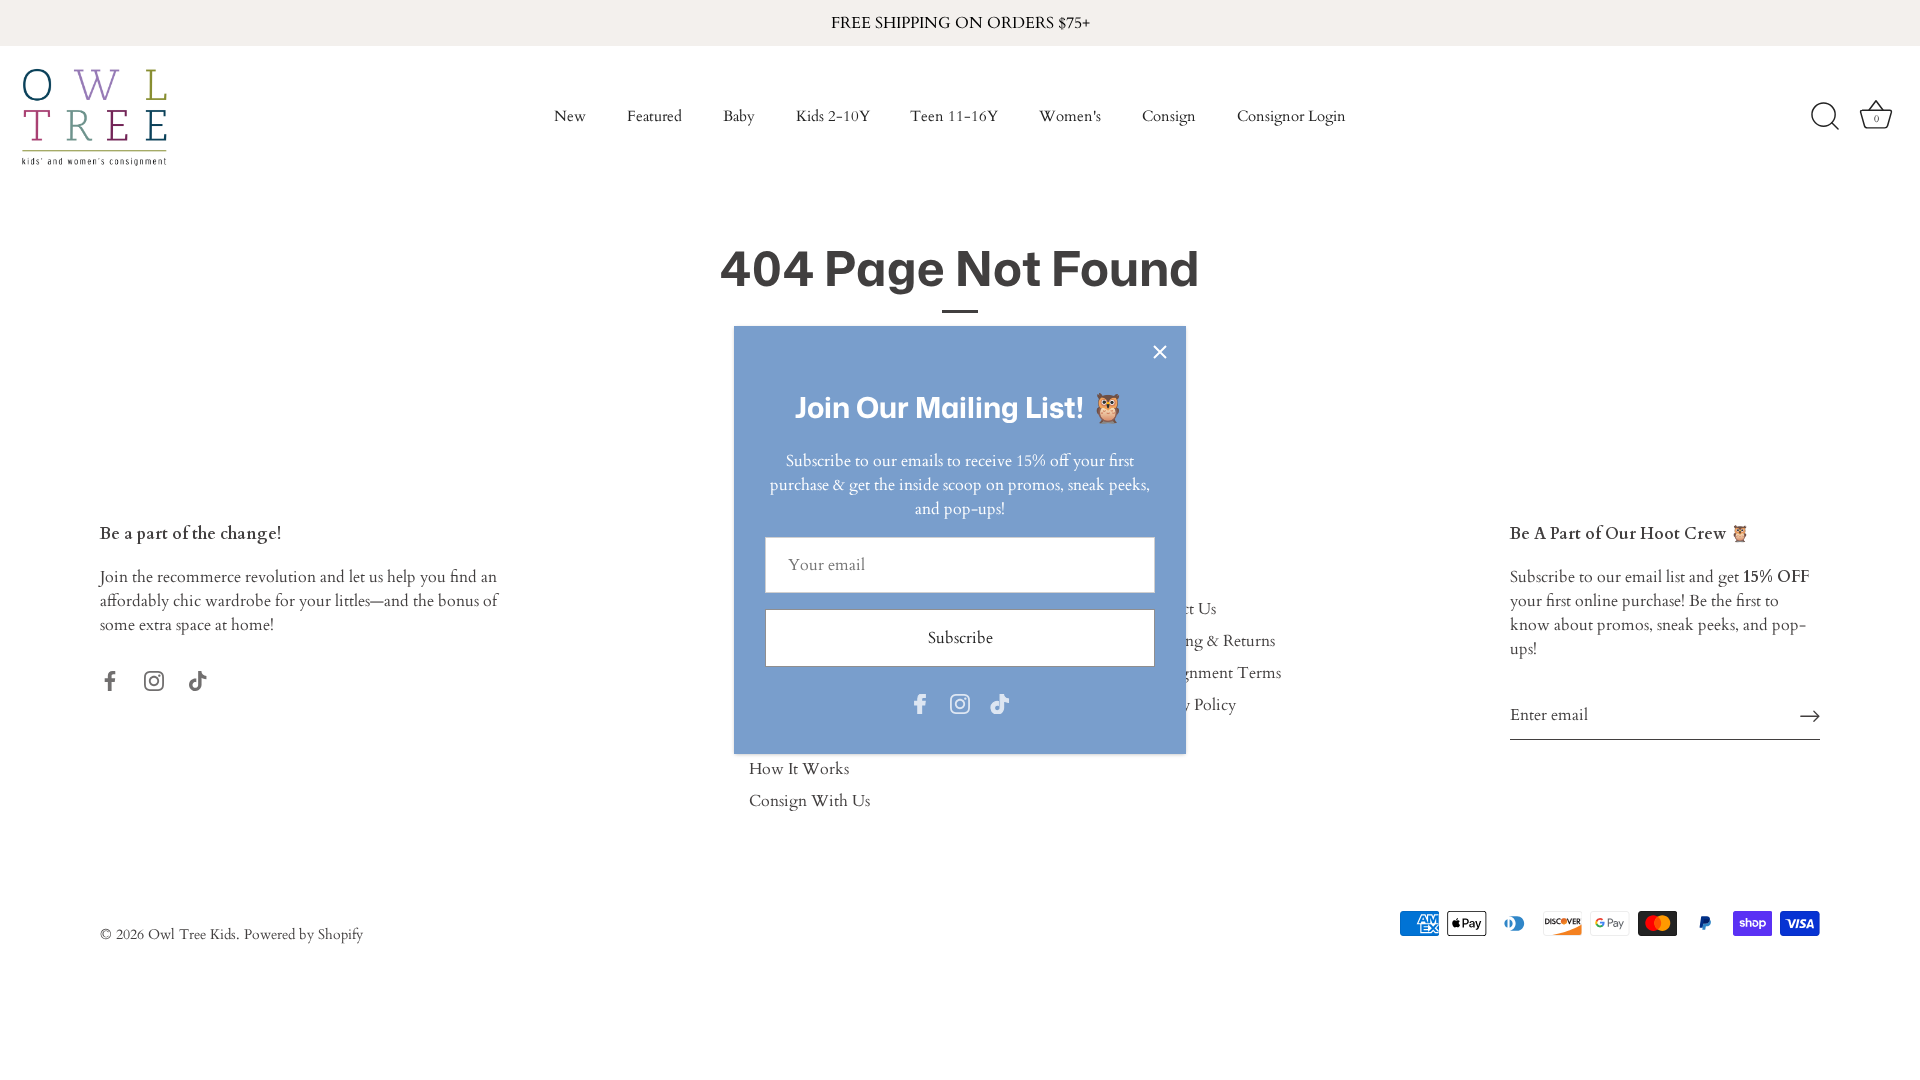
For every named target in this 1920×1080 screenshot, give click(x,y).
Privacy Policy (1188, 705)
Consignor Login (1291, 116)
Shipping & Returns (1207, 641)
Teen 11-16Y (954, 116)
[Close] (1160, 352)
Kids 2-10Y (833, 116)
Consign (1169, 116)
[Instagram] (960, 703)
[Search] (1825, 117)
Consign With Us (809, 801)
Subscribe (960, 638)
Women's (1070, 116)
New (570, 116)
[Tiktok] (1000, 703)
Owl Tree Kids (192, 935)
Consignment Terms (1210, 673)
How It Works (799, 769)
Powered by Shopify (303, 935)
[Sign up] (1810, 715)
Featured (654, 116)
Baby (739, 116)
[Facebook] (920, 703)
